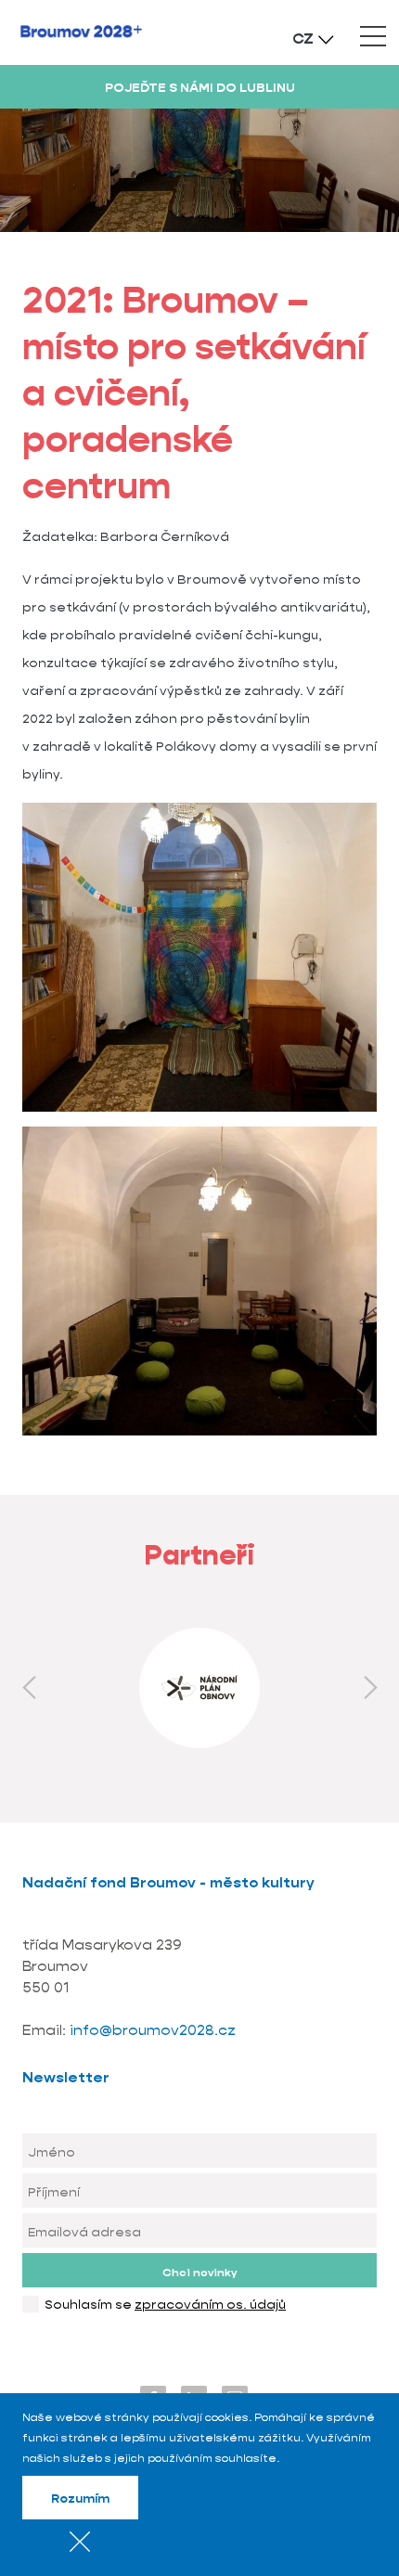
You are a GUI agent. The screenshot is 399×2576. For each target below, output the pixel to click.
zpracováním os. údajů (210, 2304)
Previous (29, 1688)
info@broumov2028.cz (153, 2030)
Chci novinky (199, 2272)
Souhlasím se (165, 2304)
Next (370, 1688)
